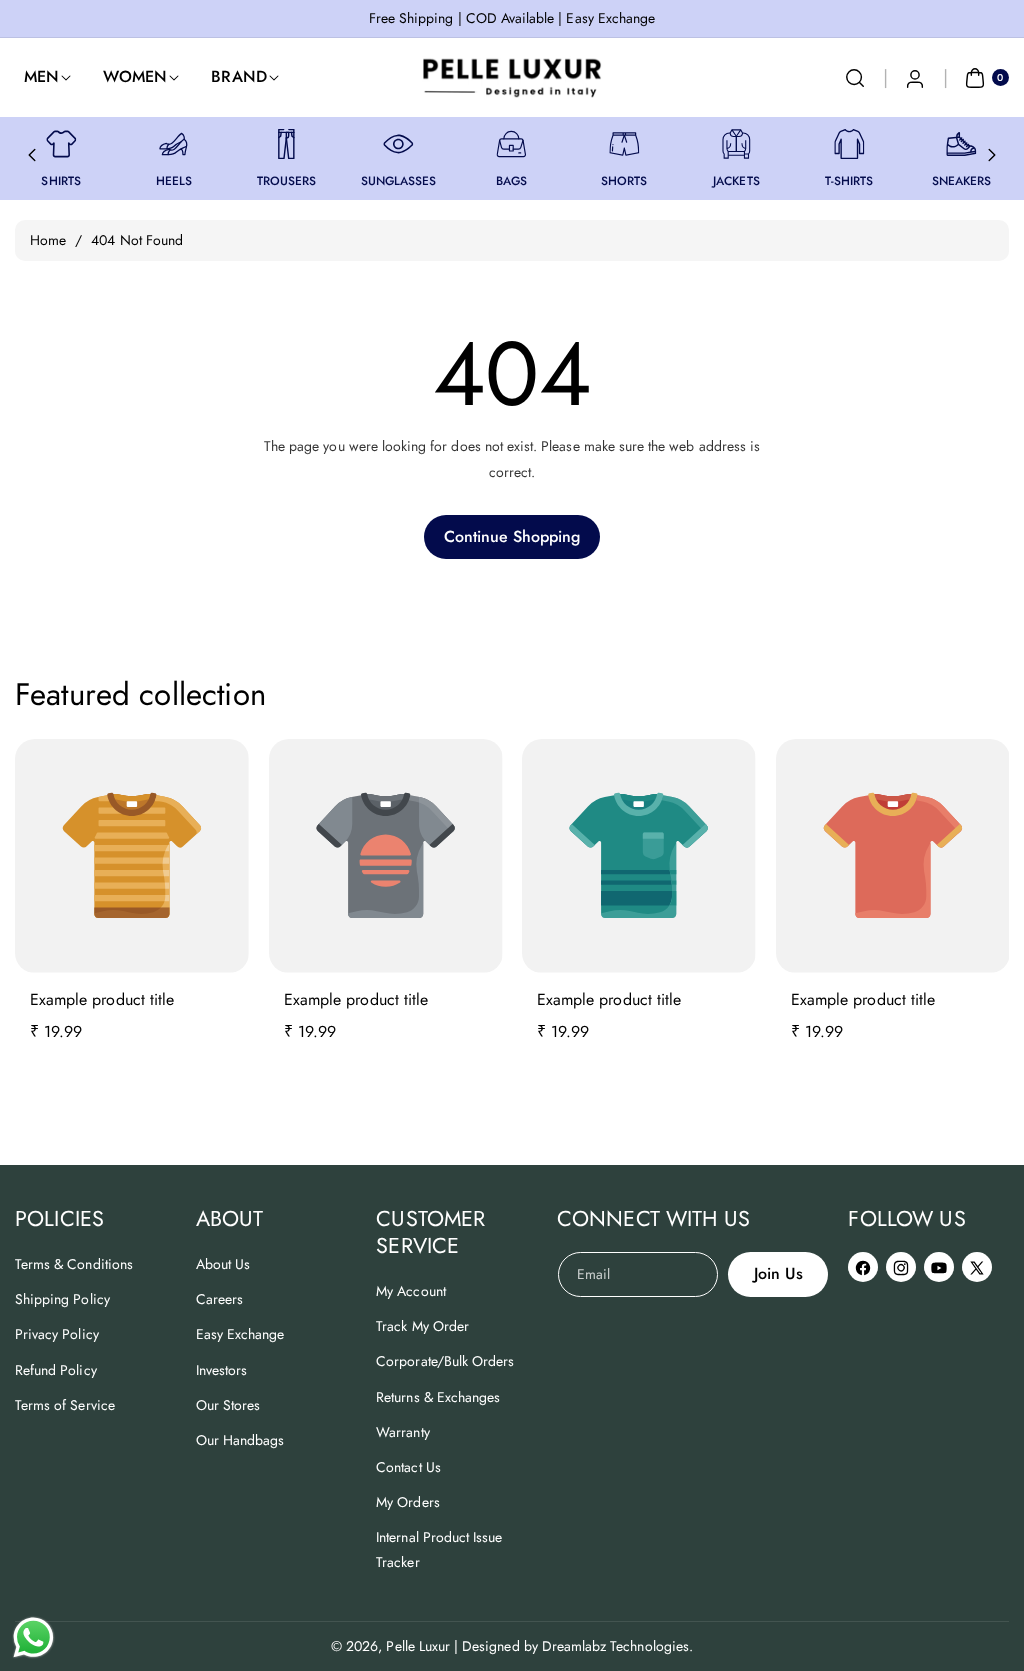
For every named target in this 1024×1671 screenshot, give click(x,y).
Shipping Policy (62, 1299)
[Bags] (511, 144)
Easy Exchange (240, 1334)
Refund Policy (56, 1370)
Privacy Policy (57, 1334)
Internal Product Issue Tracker (439, 1549)
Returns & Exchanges (438, 1397)
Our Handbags (240, 1440)
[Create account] (915, 78)
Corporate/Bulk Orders (445, 1361)
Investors (221, 1370)
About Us (223, 1264)
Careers (219, 1299)
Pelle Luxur (418, 1646)
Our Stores (228, 1405)
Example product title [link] (102, 999)
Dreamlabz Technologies (615, 1646)
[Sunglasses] (399, 144)
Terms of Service (65, 1405)
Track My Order (422, 1326)
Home (48, 240)
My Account (411, 1291)
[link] (61, 144)
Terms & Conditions (74, 1264)
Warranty (402, 1432)
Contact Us (408, 1467)
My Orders (407, 1502)
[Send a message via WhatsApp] (33, 1637)
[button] (855, 78)
